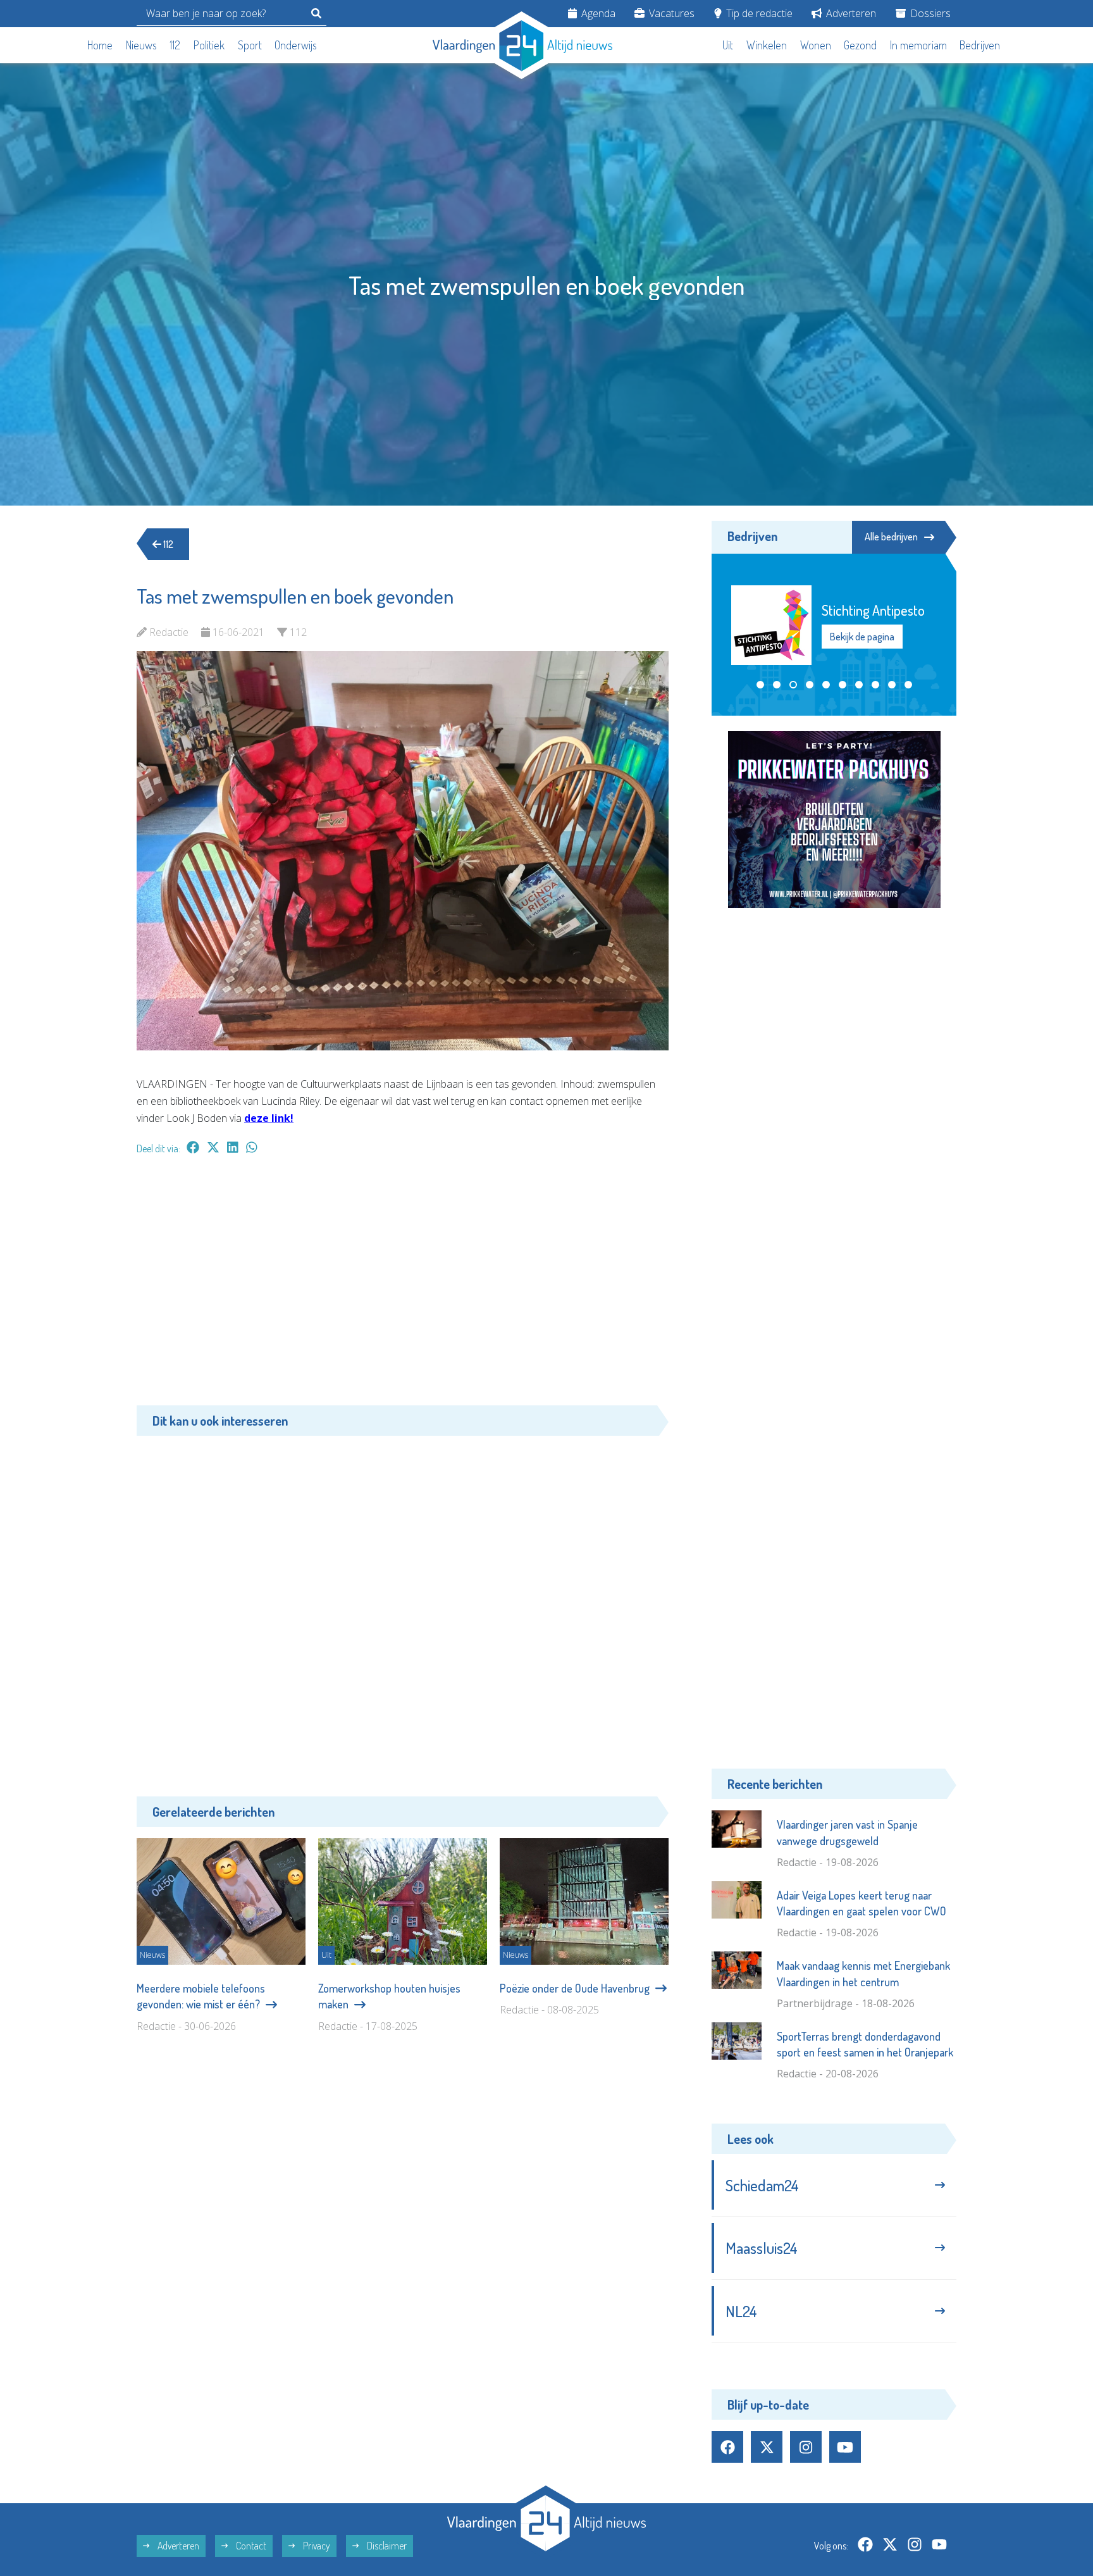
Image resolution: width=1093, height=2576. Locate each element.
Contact (250, 2546)
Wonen (816, 45)
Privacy (316, 2546)
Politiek (209, 45)
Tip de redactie (758, 13)
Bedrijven (980, 45)
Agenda (597, 13)
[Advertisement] (403, 1286)
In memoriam (918, 45)
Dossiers (929, 13)
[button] (760, 685)
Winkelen (767, 45)
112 (175, 45)
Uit (728, 45)
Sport (250, 45)
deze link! (269, 1118)
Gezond (860, 45)
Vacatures (670, 13)
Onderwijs (296, 45)
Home (100, 45)
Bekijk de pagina (861, 645)
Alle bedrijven (891, 537)
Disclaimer (386, 2546)
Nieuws (141, 45)
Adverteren (850, 13)
